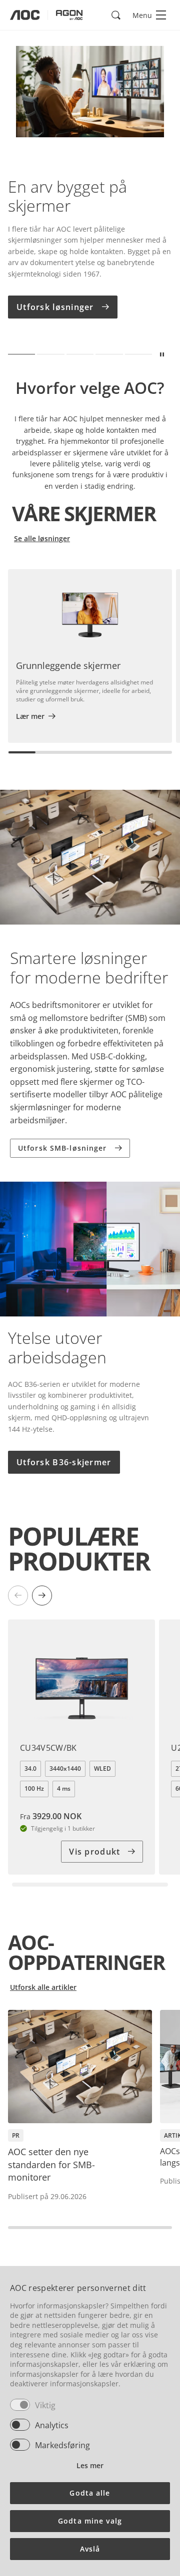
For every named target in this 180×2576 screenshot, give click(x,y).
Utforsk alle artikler (43, 1987)
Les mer (90, 2465)
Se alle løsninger (42, 538)
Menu (142, 15)
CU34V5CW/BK (48, 1748)
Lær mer (30, 716)
